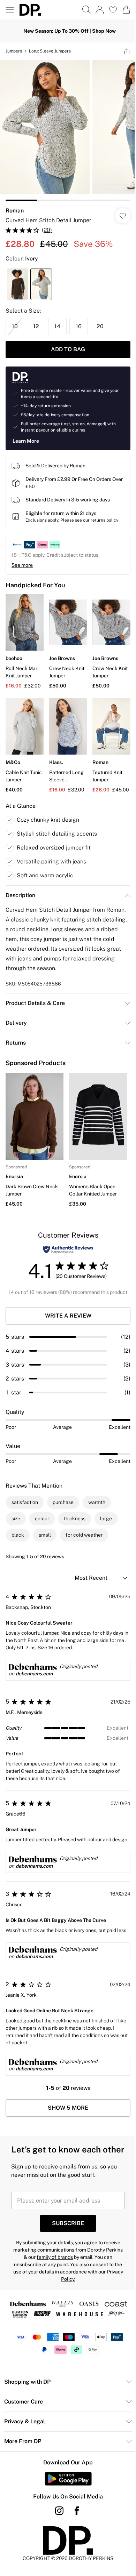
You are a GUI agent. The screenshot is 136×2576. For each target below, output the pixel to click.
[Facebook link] (77, 2511)
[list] (68, 130)
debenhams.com (34, 1674)
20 (100, 326)
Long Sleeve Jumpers (50, 51)
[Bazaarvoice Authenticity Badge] (68, 1250)
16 (79, 326)
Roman (15, 211)
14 (57, 326)
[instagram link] (59, 2511)
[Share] (127, 51)
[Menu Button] (10, 10)
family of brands (55, 2257)
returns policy (104, 520)
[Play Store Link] (68, 2479)
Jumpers (14, 51)
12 (36, 326)
